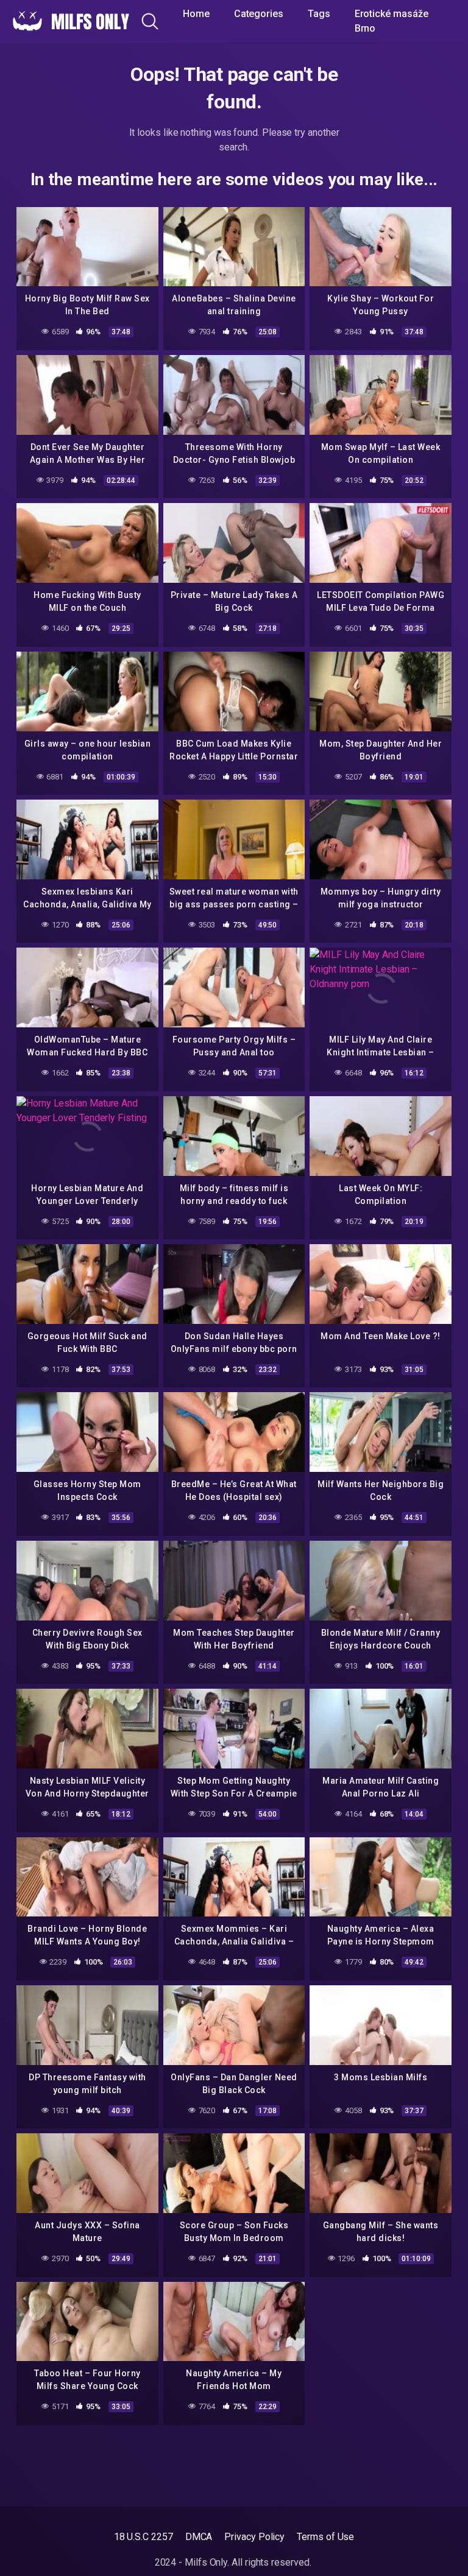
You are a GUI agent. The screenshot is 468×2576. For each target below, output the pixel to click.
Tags (319, 14)
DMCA (199, 2537)
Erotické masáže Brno (392, 21)
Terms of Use (325, 2537)
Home (196, 14)
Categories (259, 14)
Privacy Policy (254, 2537)
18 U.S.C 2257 (144, 2537)
